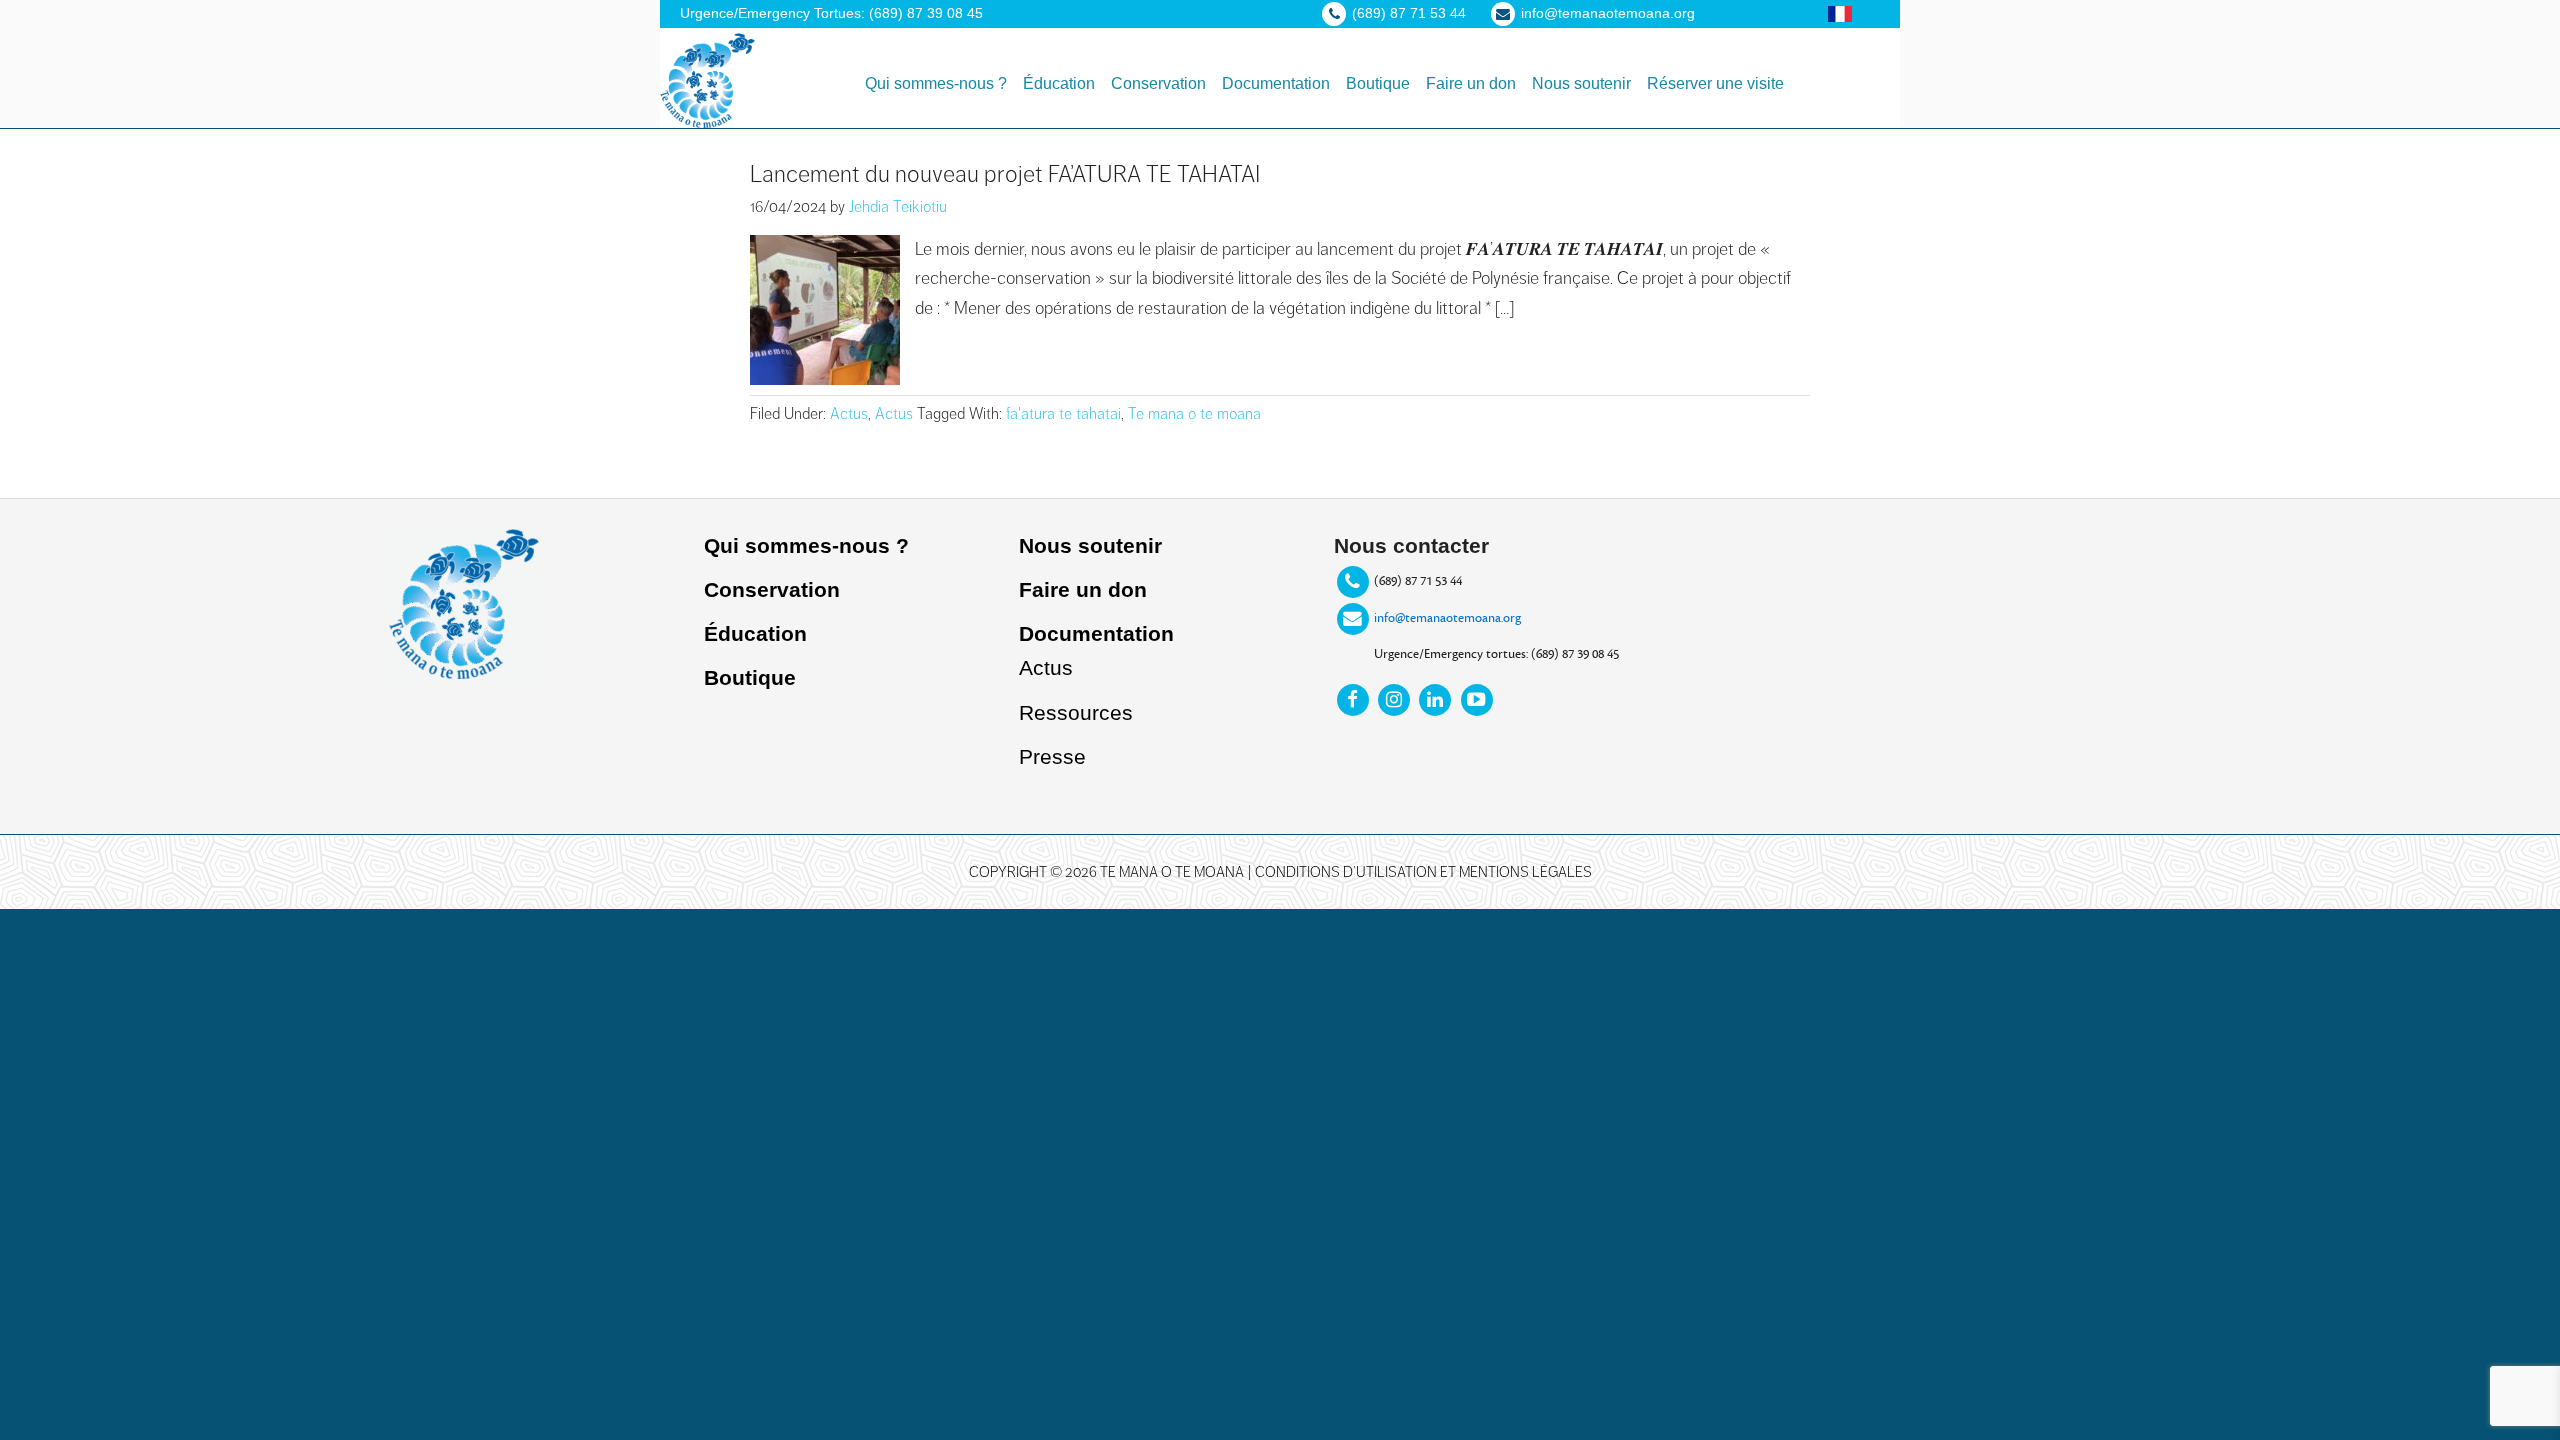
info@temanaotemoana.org (1447, 618)
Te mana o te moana (1194, 414)
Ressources (1076, 712)
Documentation (1096, 633)
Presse (1052, 756)
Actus (849, 414)
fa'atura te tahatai (1063, 414)
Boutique (750, 677)
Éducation (755, 633)
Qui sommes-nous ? (806, 545)
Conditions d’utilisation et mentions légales (1423, 872)
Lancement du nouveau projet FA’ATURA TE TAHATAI (1005, 174)
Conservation (772, 589)
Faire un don (1083, 589)
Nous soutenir (1090, 545)
